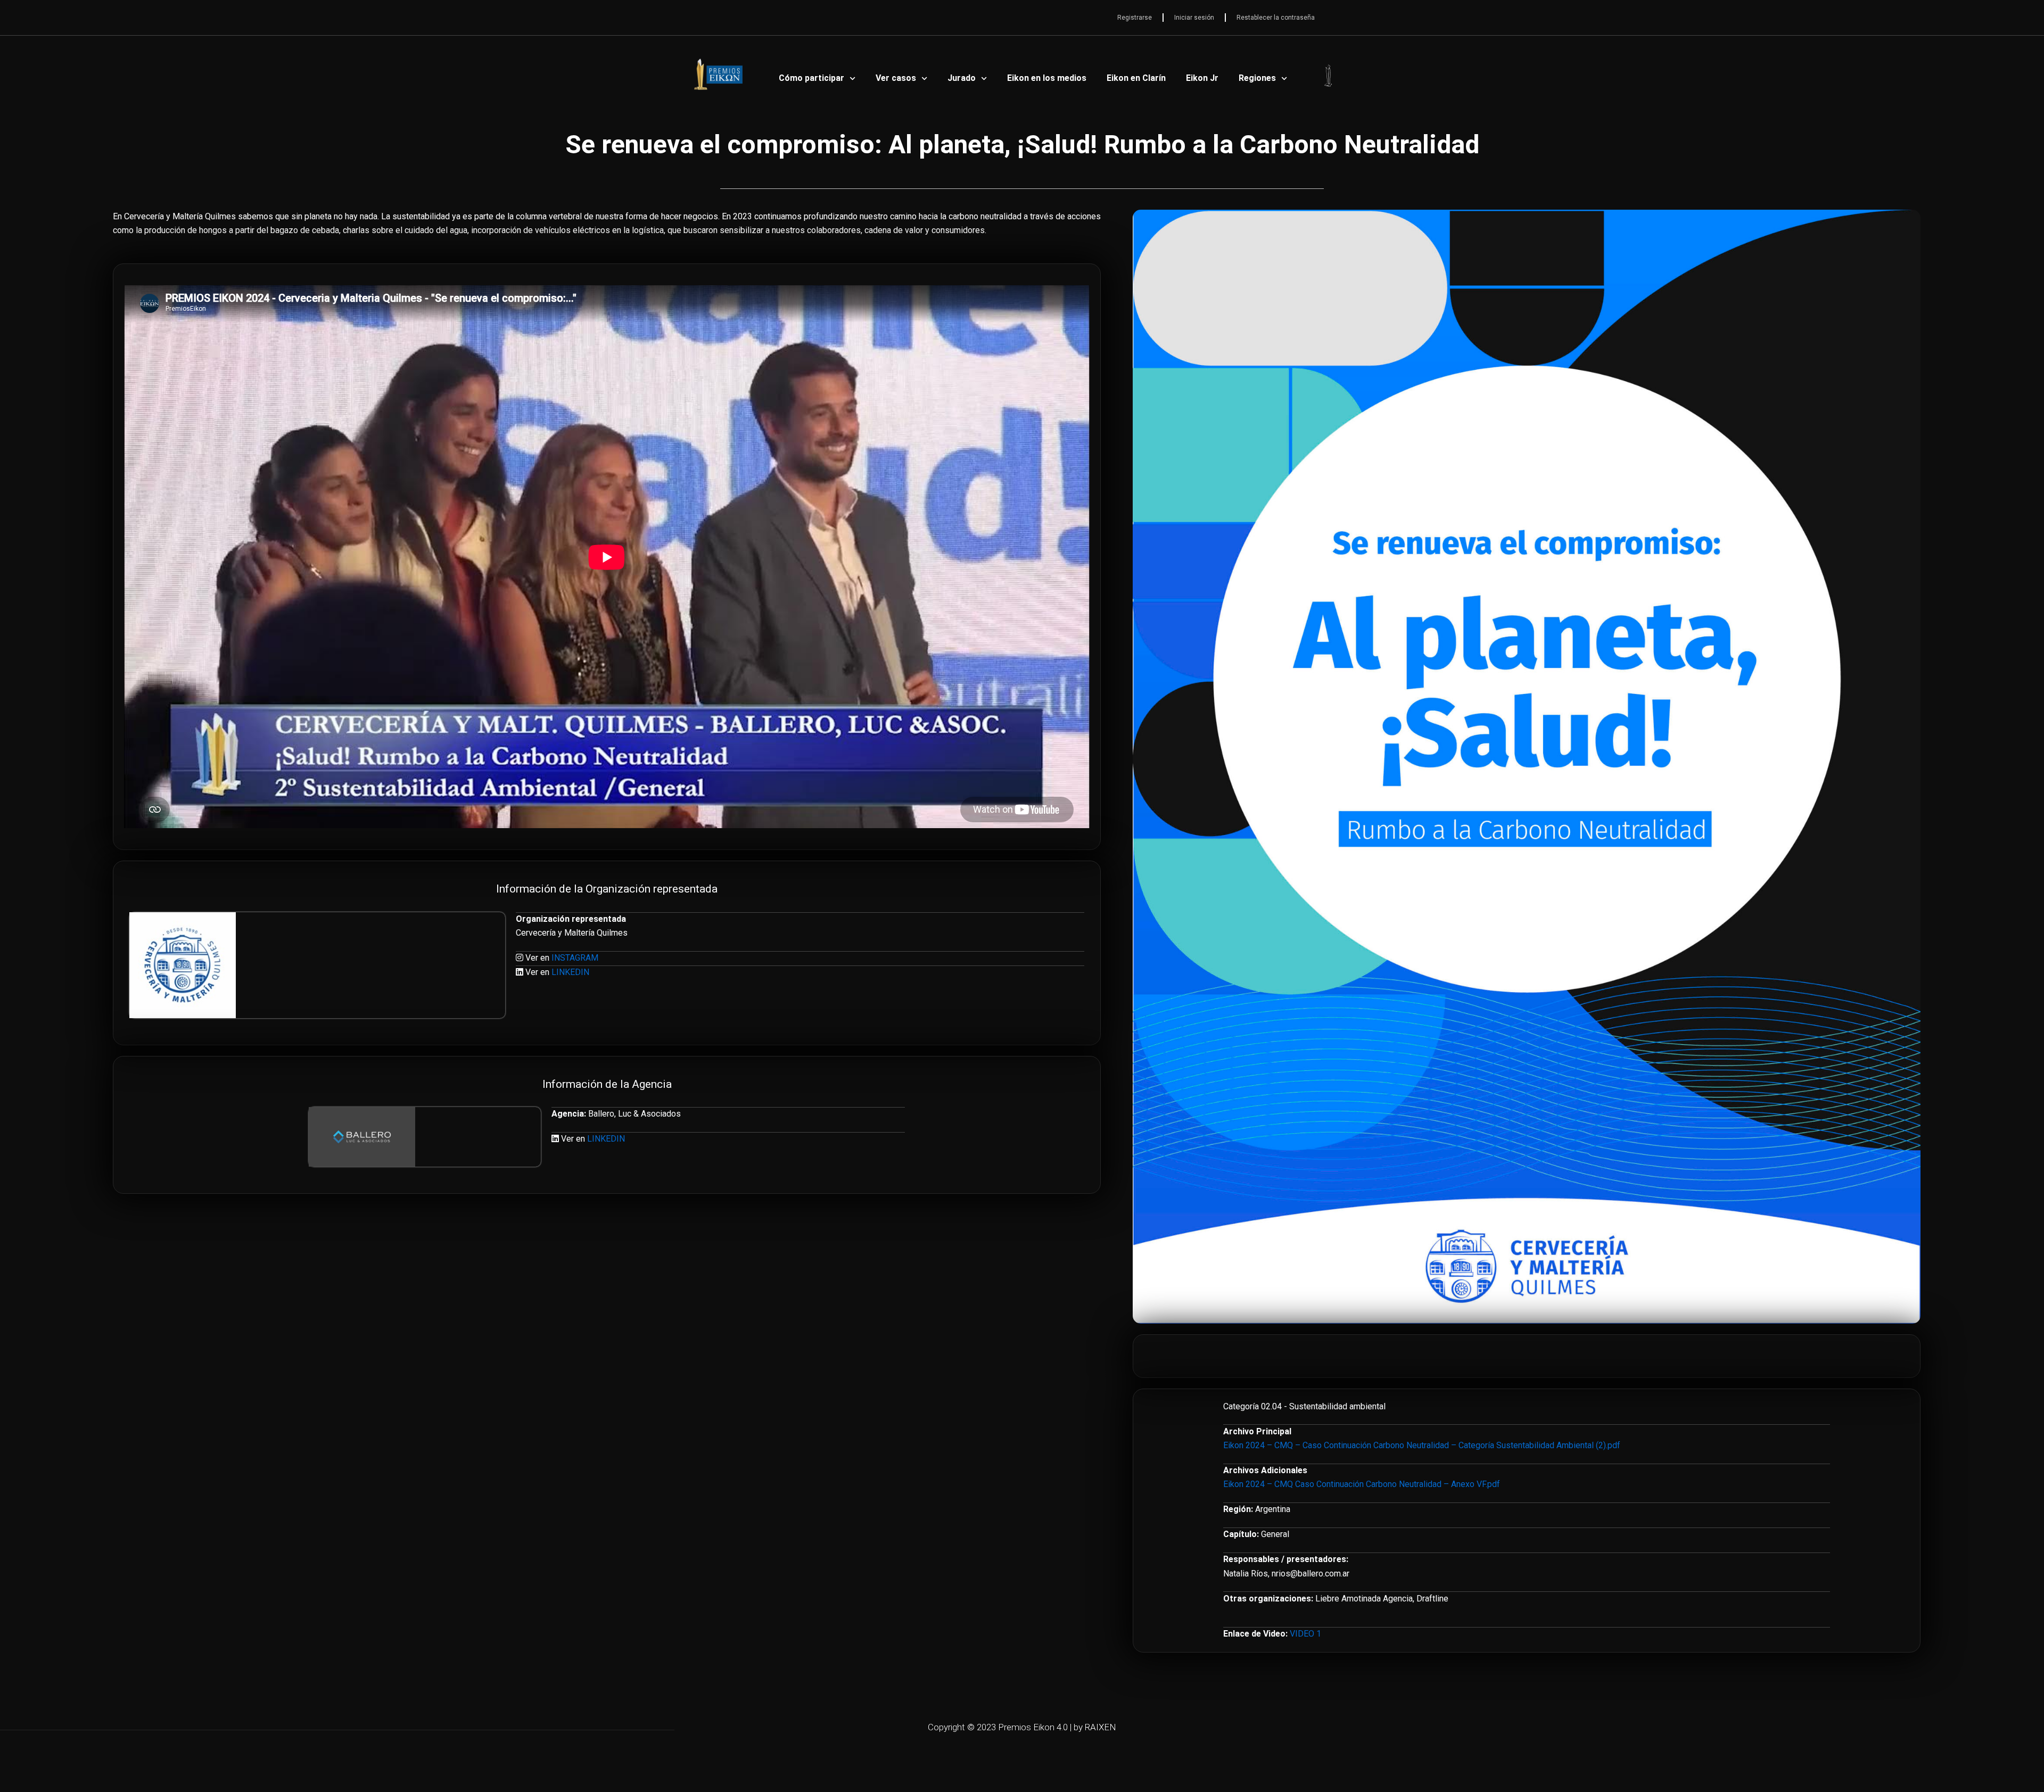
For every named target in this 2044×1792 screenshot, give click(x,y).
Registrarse (1135, 18)
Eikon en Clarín (1136, 78)
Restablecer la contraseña (1276, 18)
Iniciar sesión (1194, 18)
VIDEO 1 (1305, 1634)
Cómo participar (811, 78)
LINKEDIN (570, 972)
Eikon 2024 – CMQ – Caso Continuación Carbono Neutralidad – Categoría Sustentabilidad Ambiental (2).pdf (1422, 1445)
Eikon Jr (1202, 78)
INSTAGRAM (575, 958)
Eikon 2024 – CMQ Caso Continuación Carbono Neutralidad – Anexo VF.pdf (1362, 1484)
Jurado (962, 78)
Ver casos (896, 78)
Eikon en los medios (1047, 78)
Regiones (1257, 78)
